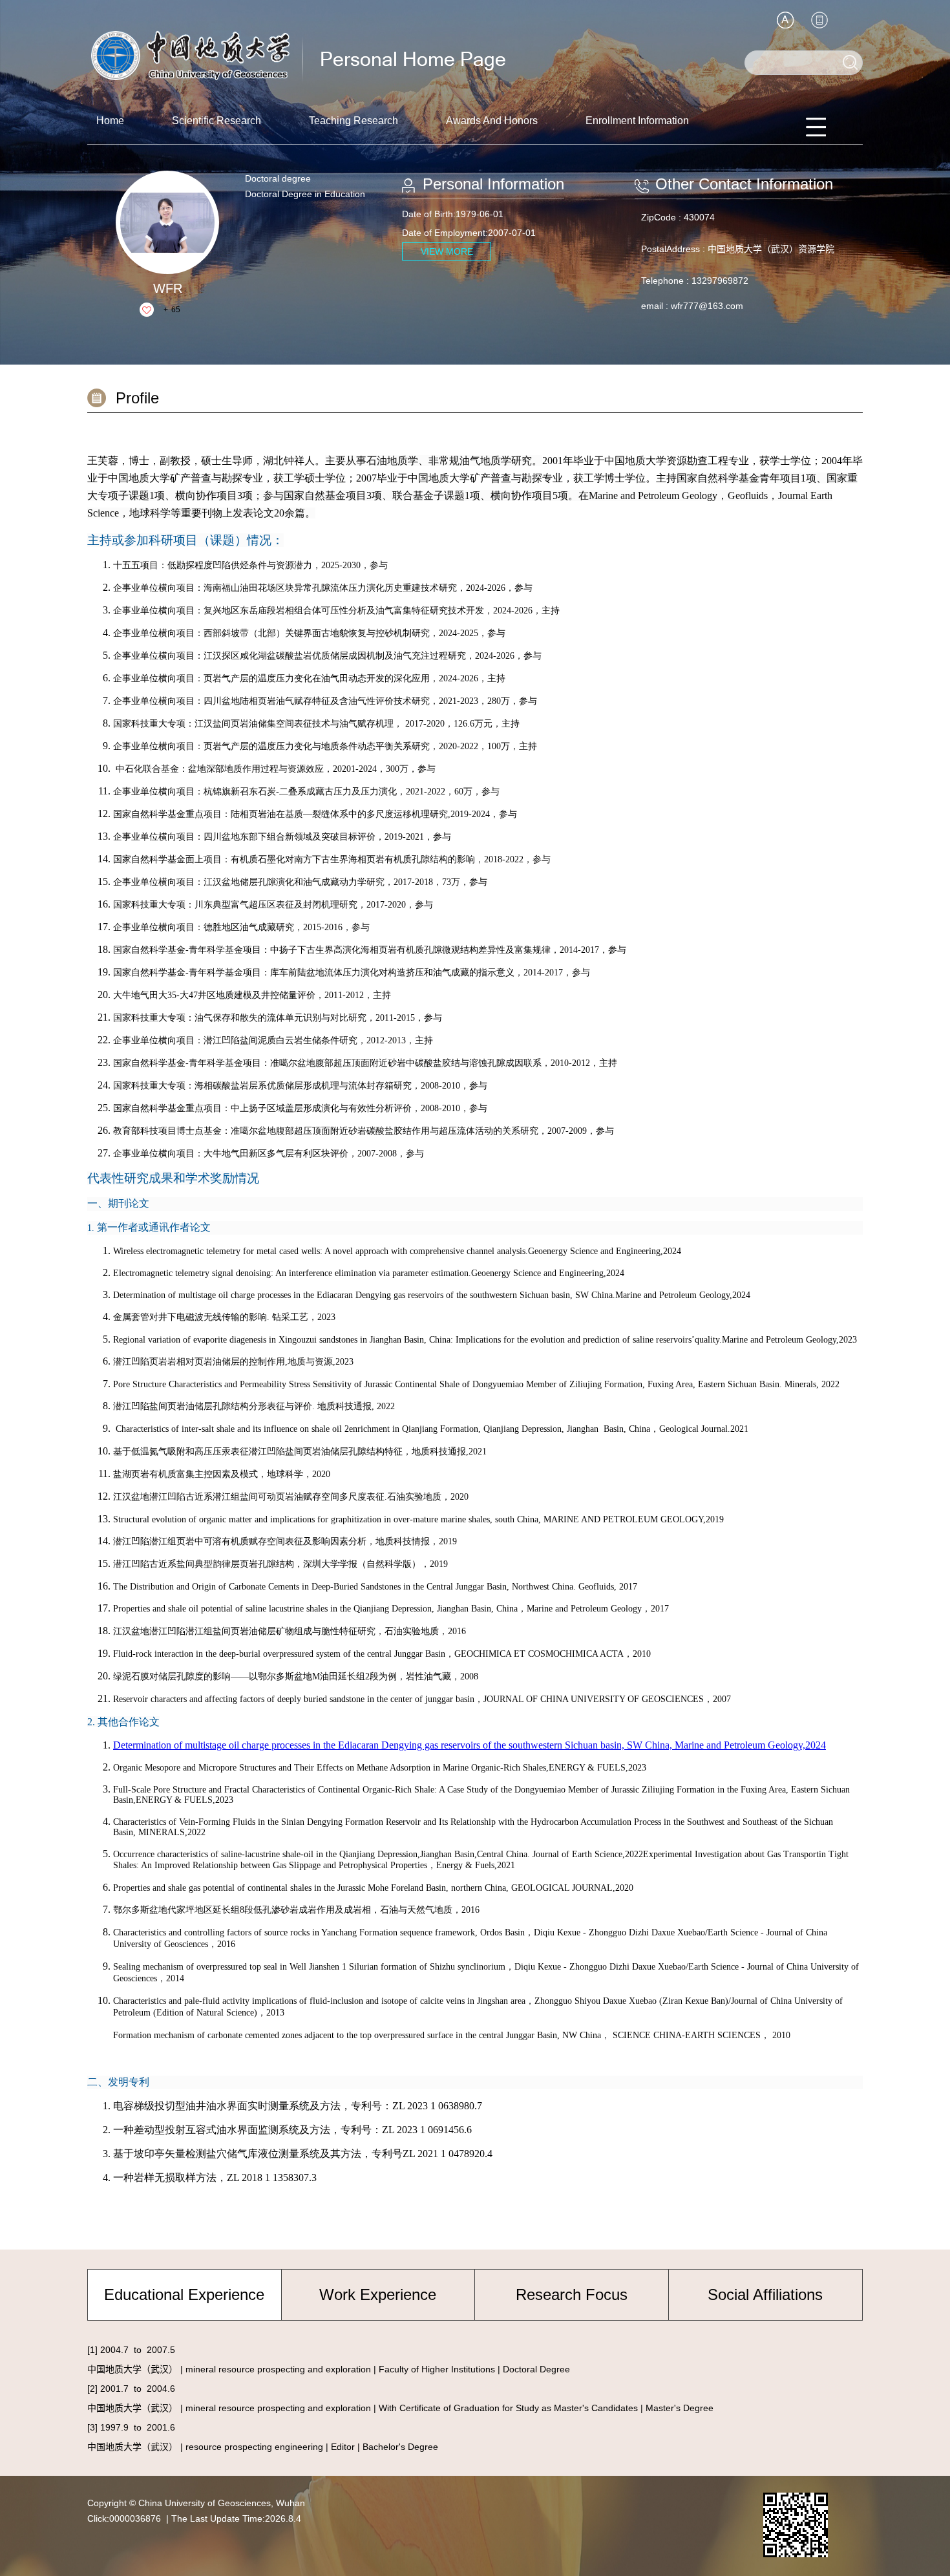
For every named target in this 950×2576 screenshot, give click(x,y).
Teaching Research (354, 121)
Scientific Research (216, 121)
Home (110, 121)
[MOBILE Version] (819, 20)
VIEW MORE (447, 251)
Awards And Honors (492, 121)
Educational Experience (184, 2294)
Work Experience (378, 2294)
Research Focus (572, 2294)
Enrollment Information (637, 121)
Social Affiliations (765, 2294)
